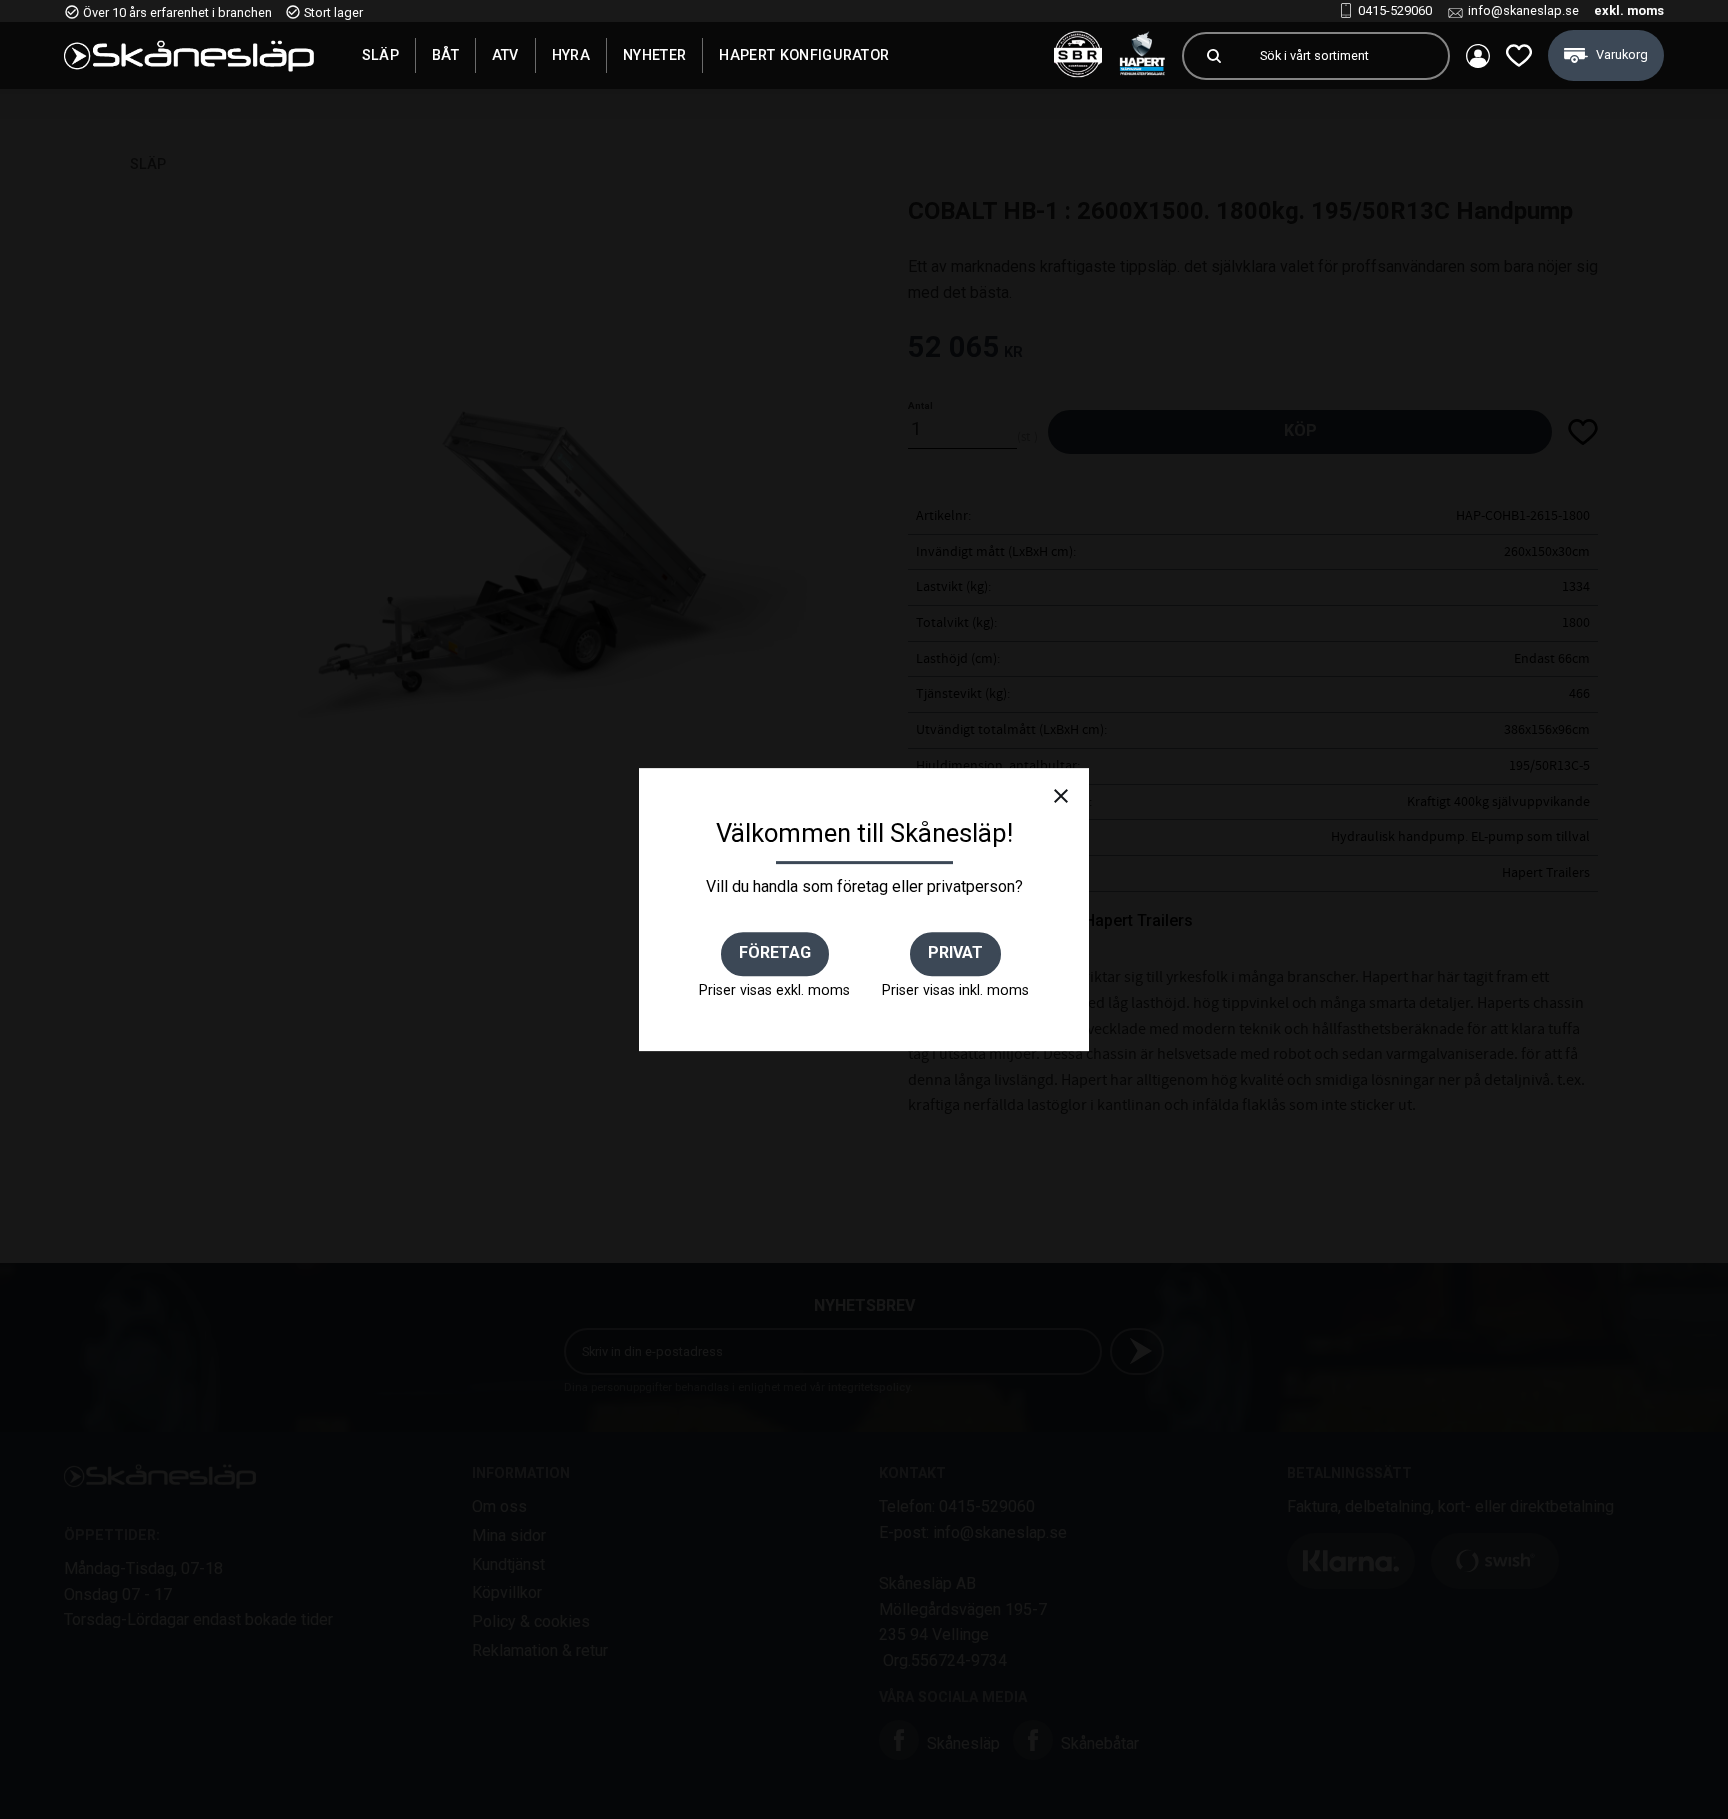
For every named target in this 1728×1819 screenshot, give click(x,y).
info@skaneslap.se (1523, 10)
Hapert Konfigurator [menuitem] (804, 55)
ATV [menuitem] (505, 55)
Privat (955, 952)
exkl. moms (1629, 10)
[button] (1519, 55)
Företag (775, 952)
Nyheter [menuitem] (654, 55)
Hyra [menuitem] (571, 55)
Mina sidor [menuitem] (1478, 56)
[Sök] (1214, 56)
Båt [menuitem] (445, 55)
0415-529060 (1395, 10)
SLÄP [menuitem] (380, 55)
